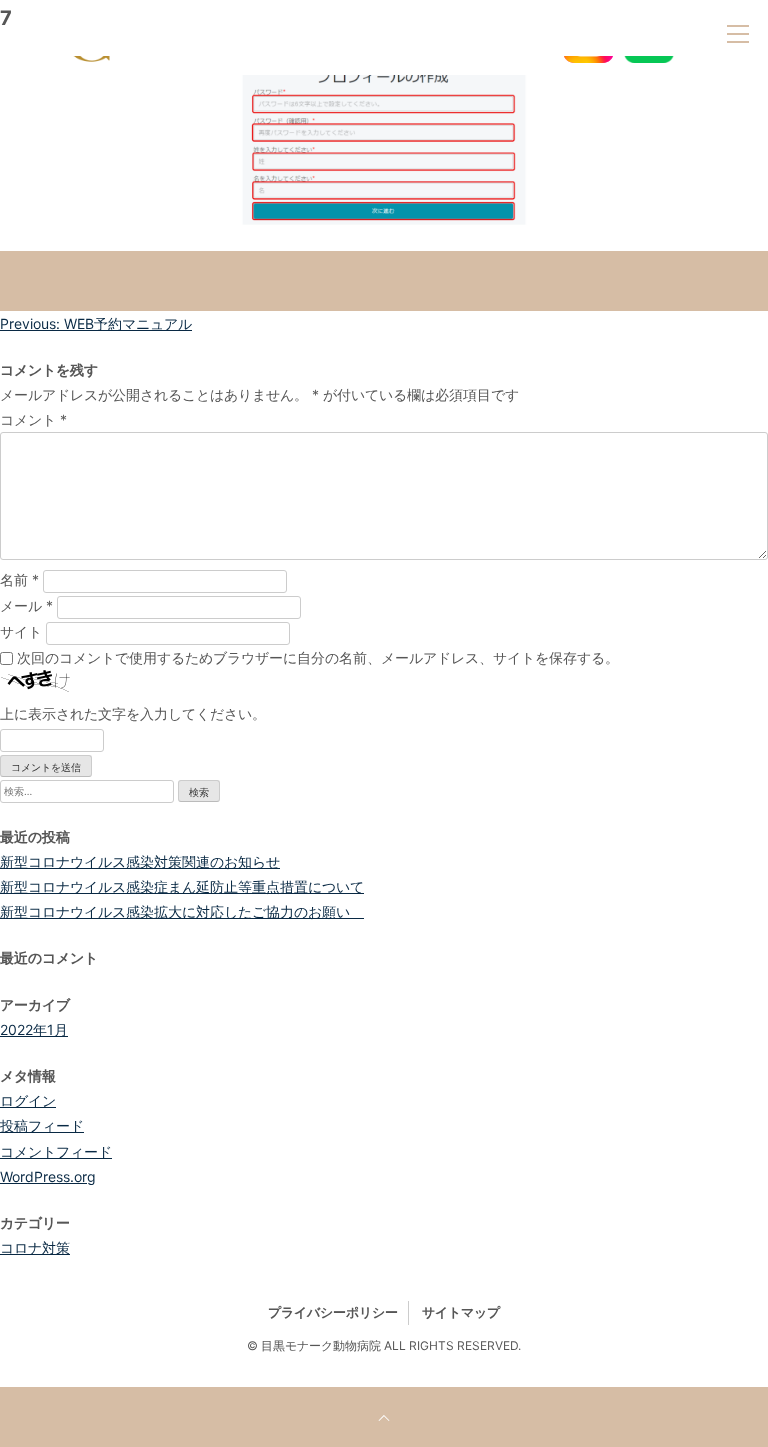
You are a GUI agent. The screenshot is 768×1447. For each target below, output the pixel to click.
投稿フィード (42, 1125)
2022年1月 (34, 1029)
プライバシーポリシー (333, 1312)
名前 (19, 579)
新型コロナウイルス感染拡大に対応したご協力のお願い (182, 911)
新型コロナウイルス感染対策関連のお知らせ (140, 861)
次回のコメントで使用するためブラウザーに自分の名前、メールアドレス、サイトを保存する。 (318, 657)
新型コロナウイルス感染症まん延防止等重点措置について (182, 886)
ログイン (28, 1100)
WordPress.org (48, 1176)
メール (26, 605)
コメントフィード (56, 1151)
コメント (33, 419)
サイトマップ (461, 1312)
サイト (21, 631)
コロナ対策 (35, 1247)
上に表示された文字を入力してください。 (133, 713)
